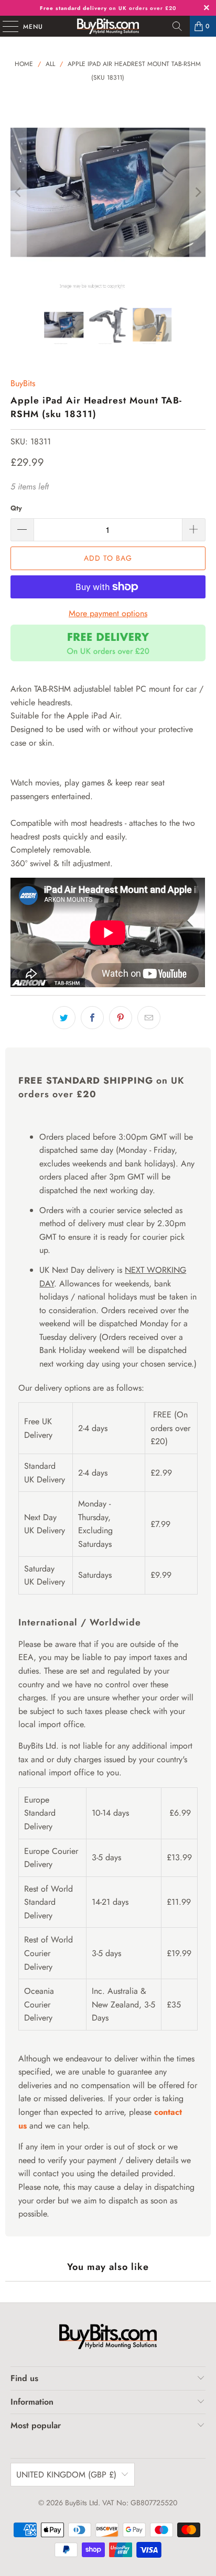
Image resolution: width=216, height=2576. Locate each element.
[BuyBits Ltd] (108, 26)
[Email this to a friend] (149, 1018)
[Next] (198, 192)
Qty (16, 508)
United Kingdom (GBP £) (66, 2475)
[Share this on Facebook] (92, 1018)
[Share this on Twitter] (64, 1018)
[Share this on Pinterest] (121, 1018)
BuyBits (23, 383)
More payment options (108, 613)
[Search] (177, 26)
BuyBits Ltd (82, 2503)
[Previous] (18, 192)
